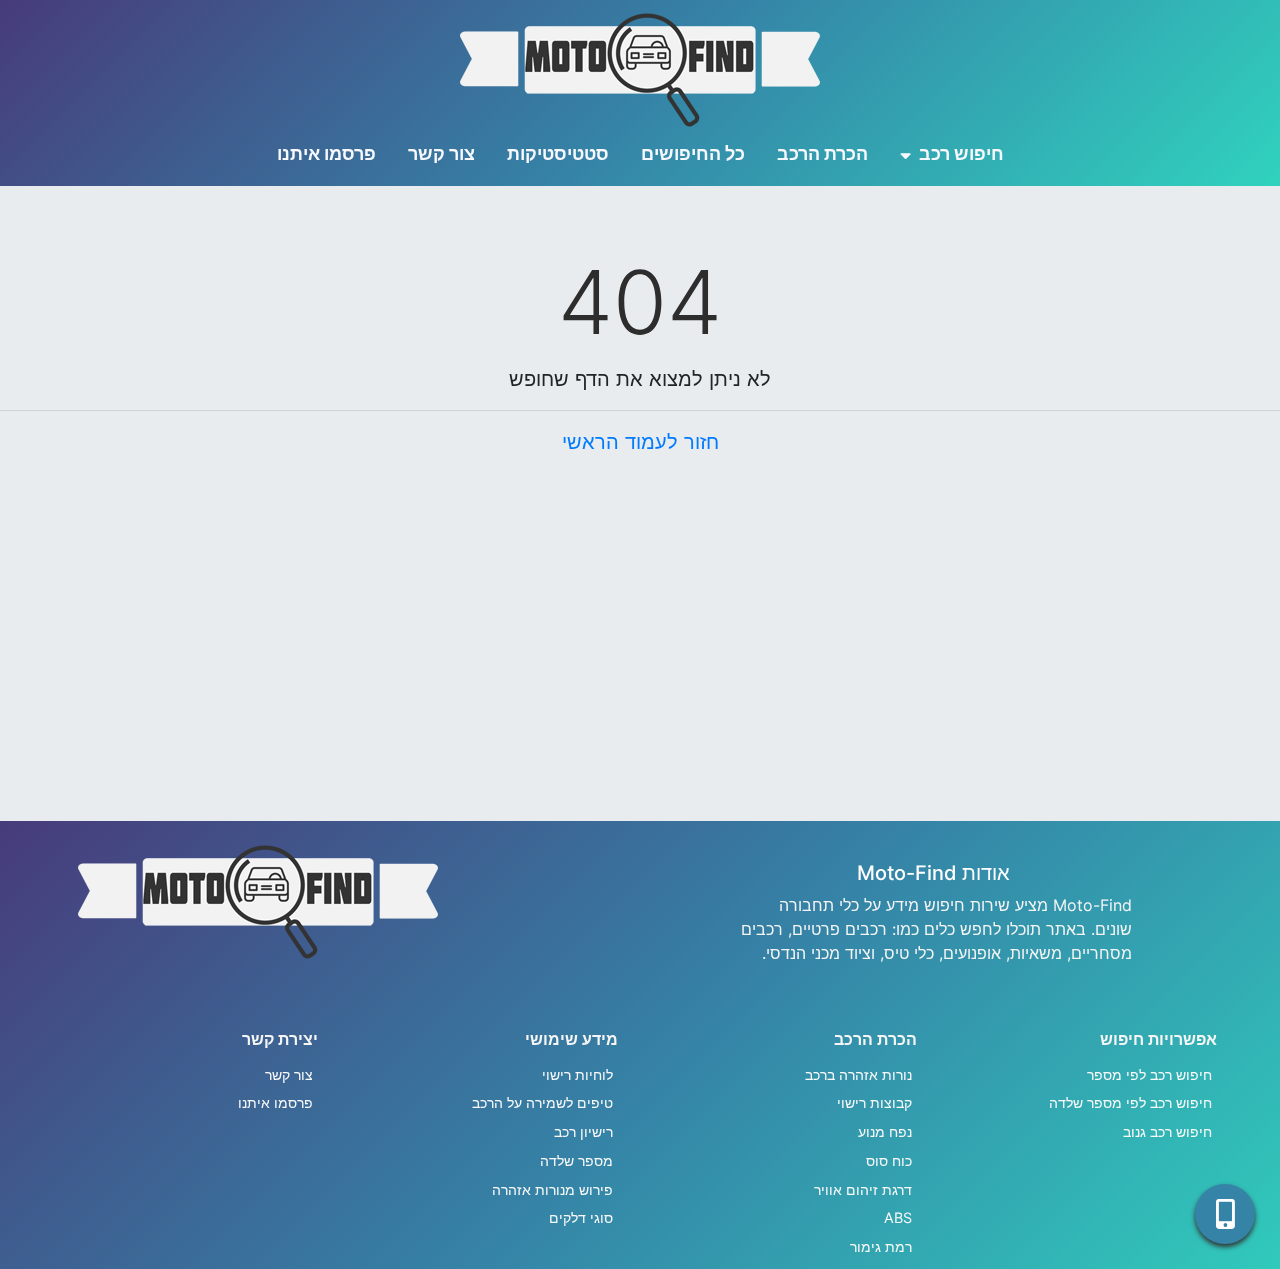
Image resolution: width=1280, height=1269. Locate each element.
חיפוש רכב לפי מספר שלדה (1130, 1102)
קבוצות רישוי (874, 1102)
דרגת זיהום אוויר (863, 1189)
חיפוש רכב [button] (959, 153)
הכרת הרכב (822, 153)
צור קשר (441, 153)
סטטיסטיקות (558, 153)
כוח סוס (889, 1160)
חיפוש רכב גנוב (1167, 1131)
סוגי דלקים (581, 1217)
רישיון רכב (583, 1131)
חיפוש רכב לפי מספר (1149, 1074)
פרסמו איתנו (326, 153)
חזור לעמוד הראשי (640, 442)
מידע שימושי (571, 1039)
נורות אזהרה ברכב (858, 1074)
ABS (898, 1217)
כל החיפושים (693, 153)
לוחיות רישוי (577, 1074)
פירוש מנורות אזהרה (552, 1189)
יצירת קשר (280, 1039)
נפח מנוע (885, 1131)
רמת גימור (881, 1246)
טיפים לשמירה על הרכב (542, 1102)
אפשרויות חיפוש (1158, 1039)
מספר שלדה (576, 1160)
